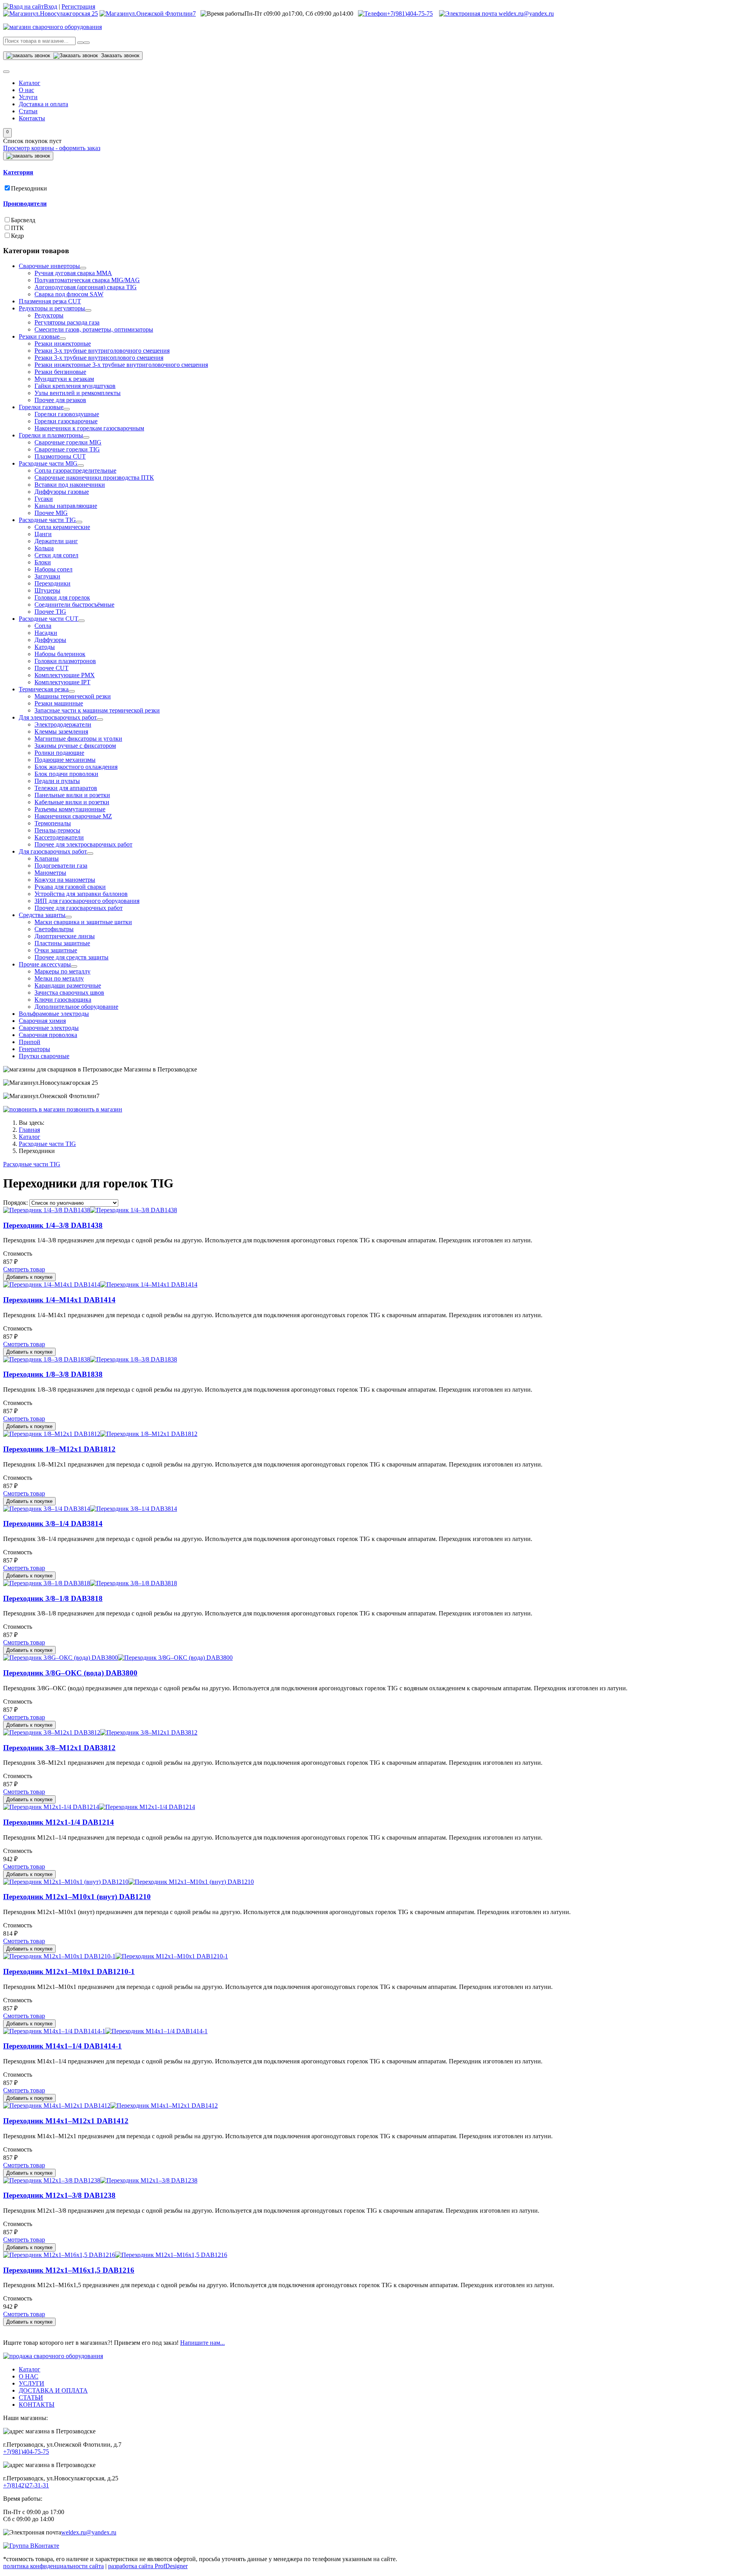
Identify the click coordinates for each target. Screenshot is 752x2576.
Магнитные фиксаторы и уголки (78, 739)
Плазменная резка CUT (50, 301)
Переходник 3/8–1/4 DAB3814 (53, 1524)
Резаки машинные (59, 703)
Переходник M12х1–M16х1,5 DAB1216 (69, 2270)
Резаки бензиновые (60, 372)
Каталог (30, 83)
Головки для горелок (62, 597)
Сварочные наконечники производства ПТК (94, 478)
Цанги (43, 534)
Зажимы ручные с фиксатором (75, 746)
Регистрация (78, 6)
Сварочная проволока (48, 1035)
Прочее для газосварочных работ (79, 908)
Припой (30, 1042)
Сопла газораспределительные (75, 470)
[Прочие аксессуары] (74, 966)
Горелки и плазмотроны (51, 435)
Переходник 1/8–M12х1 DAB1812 (59, 1449)
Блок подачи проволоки (66, 774)
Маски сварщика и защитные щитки (83, 922)
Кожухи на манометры (65, 880)
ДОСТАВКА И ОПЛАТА (53, 2390)
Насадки (46, 633)
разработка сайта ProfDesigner (148, 2566)
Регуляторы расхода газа (67, 322)
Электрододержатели (63, 724)
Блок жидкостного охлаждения (76, 767)
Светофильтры (54, 929)
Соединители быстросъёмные (74, 605)
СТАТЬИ (31, 2397)
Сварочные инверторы (49, 266)
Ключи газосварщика (63, 1000)
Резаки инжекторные (63, 344)
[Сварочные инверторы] (83, 268)
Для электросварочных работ (58, 717)
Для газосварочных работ (53, 851)
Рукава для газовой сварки (70, 887)
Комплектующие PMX (65, 675)
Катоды (45, 647)
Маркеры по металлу (62, 971)
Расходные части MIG (48, 463)
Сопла (43, 626)
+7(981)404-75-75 (410, 14)
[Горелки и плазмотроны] (86, 437)
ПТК (17, 228)
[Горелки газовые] (67, 409)
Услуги (28, 97)
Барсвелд (23, 220)
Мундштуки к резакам (64, 379)
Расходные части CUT (49, 619)
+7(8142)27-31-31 (26, 2485)
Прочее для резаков (60, 400)
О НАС (29, 2376)
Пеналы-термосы (57, 830)
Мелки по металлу (59, 978)
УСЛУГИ (32, 2383)
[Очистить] (87, 43)
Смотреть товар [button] (24, 1269)
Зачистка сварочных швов (69, 993)
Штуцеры (47, 590)
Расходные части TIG (47, 520)
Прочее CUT (52, 668)
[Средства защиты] (69, 917)
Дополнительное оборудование (76, 1007)
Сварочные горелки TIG (67, 449)
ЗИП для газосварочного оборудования (87, 901)
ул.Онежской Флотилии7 (162, 14)
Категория (18, 172)
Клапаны (47, 858)
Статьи (28, 111)
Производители (25, 204)
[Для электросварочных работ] (100, 720)
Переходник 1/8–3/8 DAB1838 (53, 1374)
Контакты (32, 118)
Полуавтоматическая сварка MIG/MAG (87, 280)
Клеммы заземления (61, 731)
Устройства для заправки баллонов (81, 894)
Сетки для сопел (56, 555)
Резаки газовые (39, 336)
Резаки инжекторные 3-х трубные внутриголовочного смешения (121, 365)
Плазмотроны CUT (60, 456)
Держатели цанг (56, 541)
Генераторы (34, 1049)
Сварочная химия (42, 1021)
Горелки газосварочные (66, 421)
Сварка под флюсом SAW (69, 294)
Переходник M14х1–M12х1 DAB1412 (66, 2121)
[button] (7, 133)
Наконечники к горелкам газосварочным (89, 428)
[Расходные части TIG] (79, 522)
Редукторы (49, 315)
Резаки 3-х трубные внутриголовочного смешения (102, 351)
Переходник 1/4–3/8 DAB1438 (53, 1225)
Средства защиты (42, 915)
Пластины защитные (62, 943)
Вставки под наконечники (70, 485)
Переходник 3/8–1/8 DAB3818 (53, 1598)
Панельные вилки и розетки (72, 795)
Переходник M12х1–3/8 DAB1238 (59, 2195)
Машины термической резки (73, 696)
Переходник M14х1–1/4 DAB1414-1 (62, 2046)
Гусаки (44, 499)
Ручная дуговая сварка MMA (73, 273)
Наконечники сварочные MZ (73, 816)
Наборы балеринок (60, 654)
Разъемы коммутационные (70, 809)
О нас (26, 90)
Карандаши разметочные (68, 985)
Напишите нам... (202, 2343)
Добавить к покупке (29, 1277)
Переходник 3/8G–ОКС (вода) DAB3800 (70, 1673)
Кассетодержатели (59, 837)
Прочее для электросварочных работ (83, 844)
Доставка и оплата (43, 104)
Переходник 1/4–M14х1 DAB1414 (59, 1300)
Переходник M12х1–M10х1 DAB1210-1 (69, 1971)
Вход (51, 6)
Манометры (50, 873)
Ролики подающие (59, 753)
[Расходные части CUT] (81, 621)
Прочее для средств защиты (71, 957)
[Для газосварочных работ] (90, 854)
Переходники (29, 188)
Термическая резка (44, 689)
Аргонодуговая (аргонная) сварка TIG (86, 287)
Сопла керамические (62, 527)
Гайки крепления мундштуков (75, 386)
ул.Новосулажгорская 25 (65, 14)
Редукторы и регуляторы (52, 308)
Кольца (44, 548)
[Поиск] (80, 43)
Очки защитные (56, 950)
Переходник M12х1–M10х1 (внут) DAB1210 (77, 1897)
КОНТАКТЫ (37, 2405)
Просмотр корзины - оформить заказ (52, 148)
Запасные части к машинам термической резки (97, 710)
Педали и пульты (57, 781)
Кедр (17, 236)
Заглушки (47, 576)
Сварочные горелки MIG (68, 442)
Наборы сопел (53, 569)
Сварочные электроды (49, 1028)
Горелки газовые (41, 407)
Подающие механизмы (65, 760)
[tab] (376, 172)
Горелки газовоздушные (67, 414)
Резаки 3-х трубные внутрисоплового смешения (99, 358)
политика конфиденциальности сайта (53, 2566)
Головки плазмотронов (65, 661)
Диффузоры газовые (62, 492)
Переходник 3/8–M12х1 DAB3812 (59, 1748)
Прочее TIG (50, 612)
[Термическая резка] (72, 691)
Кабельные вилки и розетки (72, 802)
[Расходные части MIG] (81, 466)
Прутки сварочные (44, 1056)
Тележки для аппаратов (66, 788)
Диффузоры (50, 640)
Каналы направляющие (66, 506)
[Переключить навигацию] (6, 72)
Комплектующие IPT (62, 682)
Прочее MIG (51, 513)
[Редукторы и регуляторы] (88, 310)
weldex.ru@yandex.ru (525, 14)
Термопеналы (53, 823)
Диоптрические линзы (65, 936)
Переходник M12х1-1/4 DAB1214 (59, 1822)
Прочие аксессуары (45, 964)
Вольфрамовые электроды (54, 1014)
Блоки (43, 562)
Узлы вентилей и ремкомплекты (78, 393)
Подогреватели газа (61, 866)
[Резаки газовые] (63, 339)
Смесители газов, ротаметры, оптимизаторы (94, 329)
